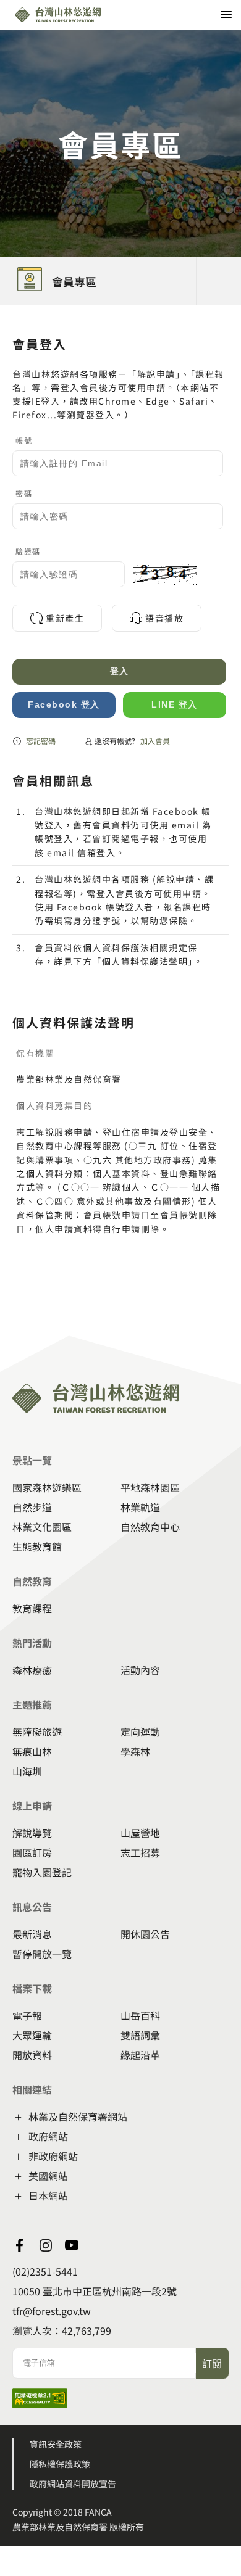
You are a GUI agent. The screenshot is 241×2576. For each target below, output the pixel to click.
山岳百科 (140, 2015)
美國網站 (48, 2176)
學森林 (135, 1751)
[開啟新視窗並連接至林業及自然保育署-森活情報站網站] (20, 2245)
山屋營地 (140, 1833)
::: (4, 313)
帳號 (24, 440)
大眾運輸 (32, 2035)
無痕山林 (32, 1751)
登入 (120, 671)
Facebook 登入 (64, 704)
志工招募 (140, 1852)
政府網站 (48, 2136)
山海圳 (27, 1771)
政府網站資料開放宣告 (73, 2483)
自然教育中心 (150, 1527)
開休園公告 (145, 1934)
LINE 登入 (175, 704)
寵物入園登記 (42, 1872)
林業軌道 (140, 1507)
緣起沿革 (140, 2055)
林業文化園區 (42, 1527)
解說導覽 (32, 1833)
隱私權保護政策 (60, 2464)
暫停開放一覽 (42, 1954)
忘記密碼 (41, 741)
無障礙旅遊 (37, 1732)
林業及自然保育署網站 (78, 2116)
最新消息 (32, 1934)
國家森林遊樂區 (47, 1487)
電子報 (27, 2015)
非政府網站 (53, 2156)
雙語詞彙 (140, 2035)
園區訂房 (32, 1852)
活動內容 (140, 1670)
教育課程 (32, 1608)
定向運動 (140, 1732)
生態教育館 (37, 1546)
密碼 (24, 493)
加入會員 (155, 741)
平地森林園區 (150, 1487)
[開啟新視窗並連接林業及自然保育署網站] (46, 2245)
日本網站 (48, 2195)
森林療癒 (32, 1670)
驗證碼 (28, 551)
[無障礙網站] (40, 2403)
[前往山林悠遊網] (79, 15)
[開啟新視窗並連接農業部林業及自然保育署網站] (72, 2245)
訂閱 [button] (212, 2363)
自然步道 (32, 1507)
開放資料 (32, 2055)
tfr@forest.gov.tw (52, 2311)
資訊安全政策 (56, 2444)
